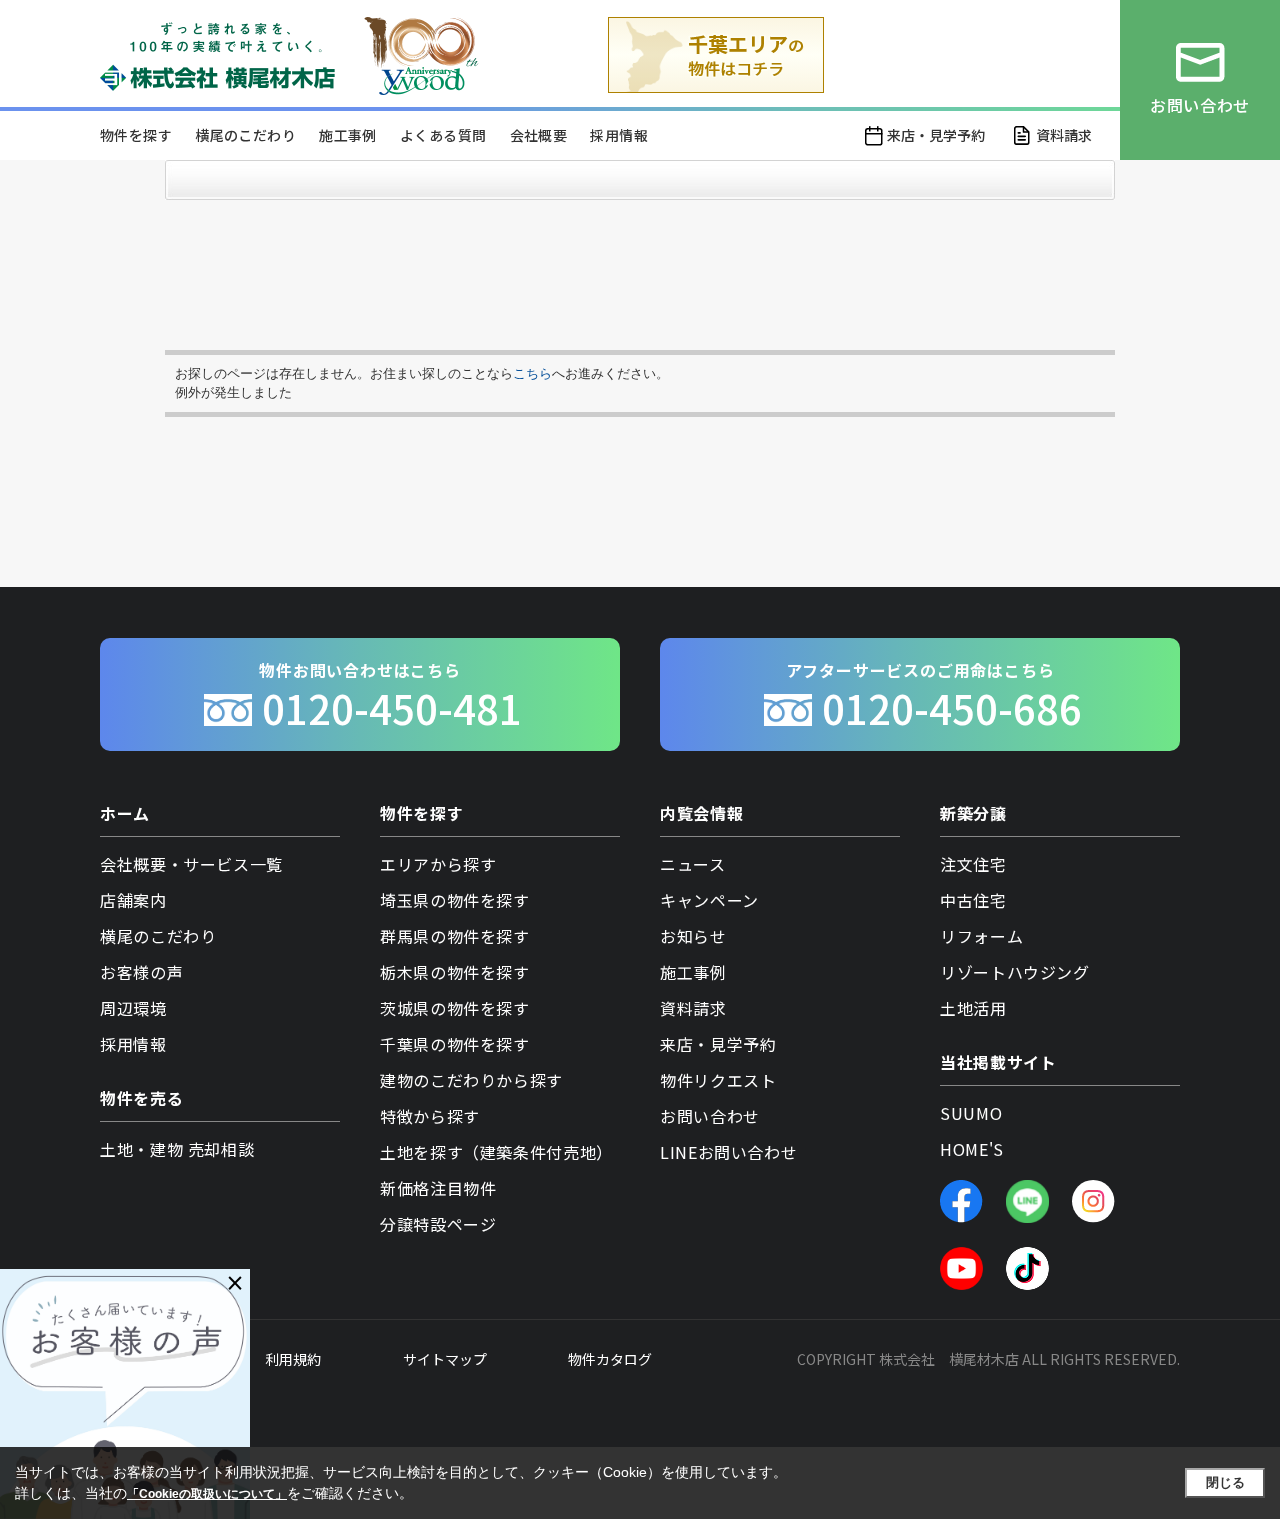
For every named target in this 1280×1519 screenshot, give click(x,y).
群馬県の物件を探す (455, 936)
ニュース (693, 864)
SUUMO (971, 1113)
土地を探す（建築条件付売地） (496, 1152)
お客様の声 (141, 972)
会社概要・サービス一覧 (191, 864)
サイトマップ (445, 1359)
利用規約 (293, 1359)
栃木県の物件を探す (455, 972)
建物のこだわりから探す (471, 1080)
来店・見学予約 (936, 135)
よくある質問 (443, 135)
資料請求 (1064, 135)
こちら (532, 373)
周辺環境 (133, 1008)
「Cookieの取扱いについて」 (207, 1494)
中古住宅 (973, 900)
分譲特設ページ (438, 1224)
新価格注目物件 (438, 1188)
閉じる (1225, 1482)
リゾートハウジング (1015, 972)
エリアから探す (438, 864)
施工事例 (348, 135)
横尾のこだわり (245, 135)
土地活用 (973, 1008)
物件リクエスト (718, 1080)
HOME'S (972, 1149)
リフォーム (981, 936)
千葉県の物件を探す (455, 1044)
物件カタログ (610, 1359)
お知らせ (693, 936)
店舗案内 (133, 900)
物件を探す (136, 135)
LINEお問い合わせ (728, 1152)
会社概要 (539, 135)
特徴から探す (430, 1116)
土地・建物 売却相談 (177, 1149)
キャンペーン (709, 900)
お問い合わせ (710, 1116)
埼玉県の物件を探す (455, 900)
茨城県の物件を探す (455, 1008)
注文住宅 (973, 864)
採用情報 (619, 135)
